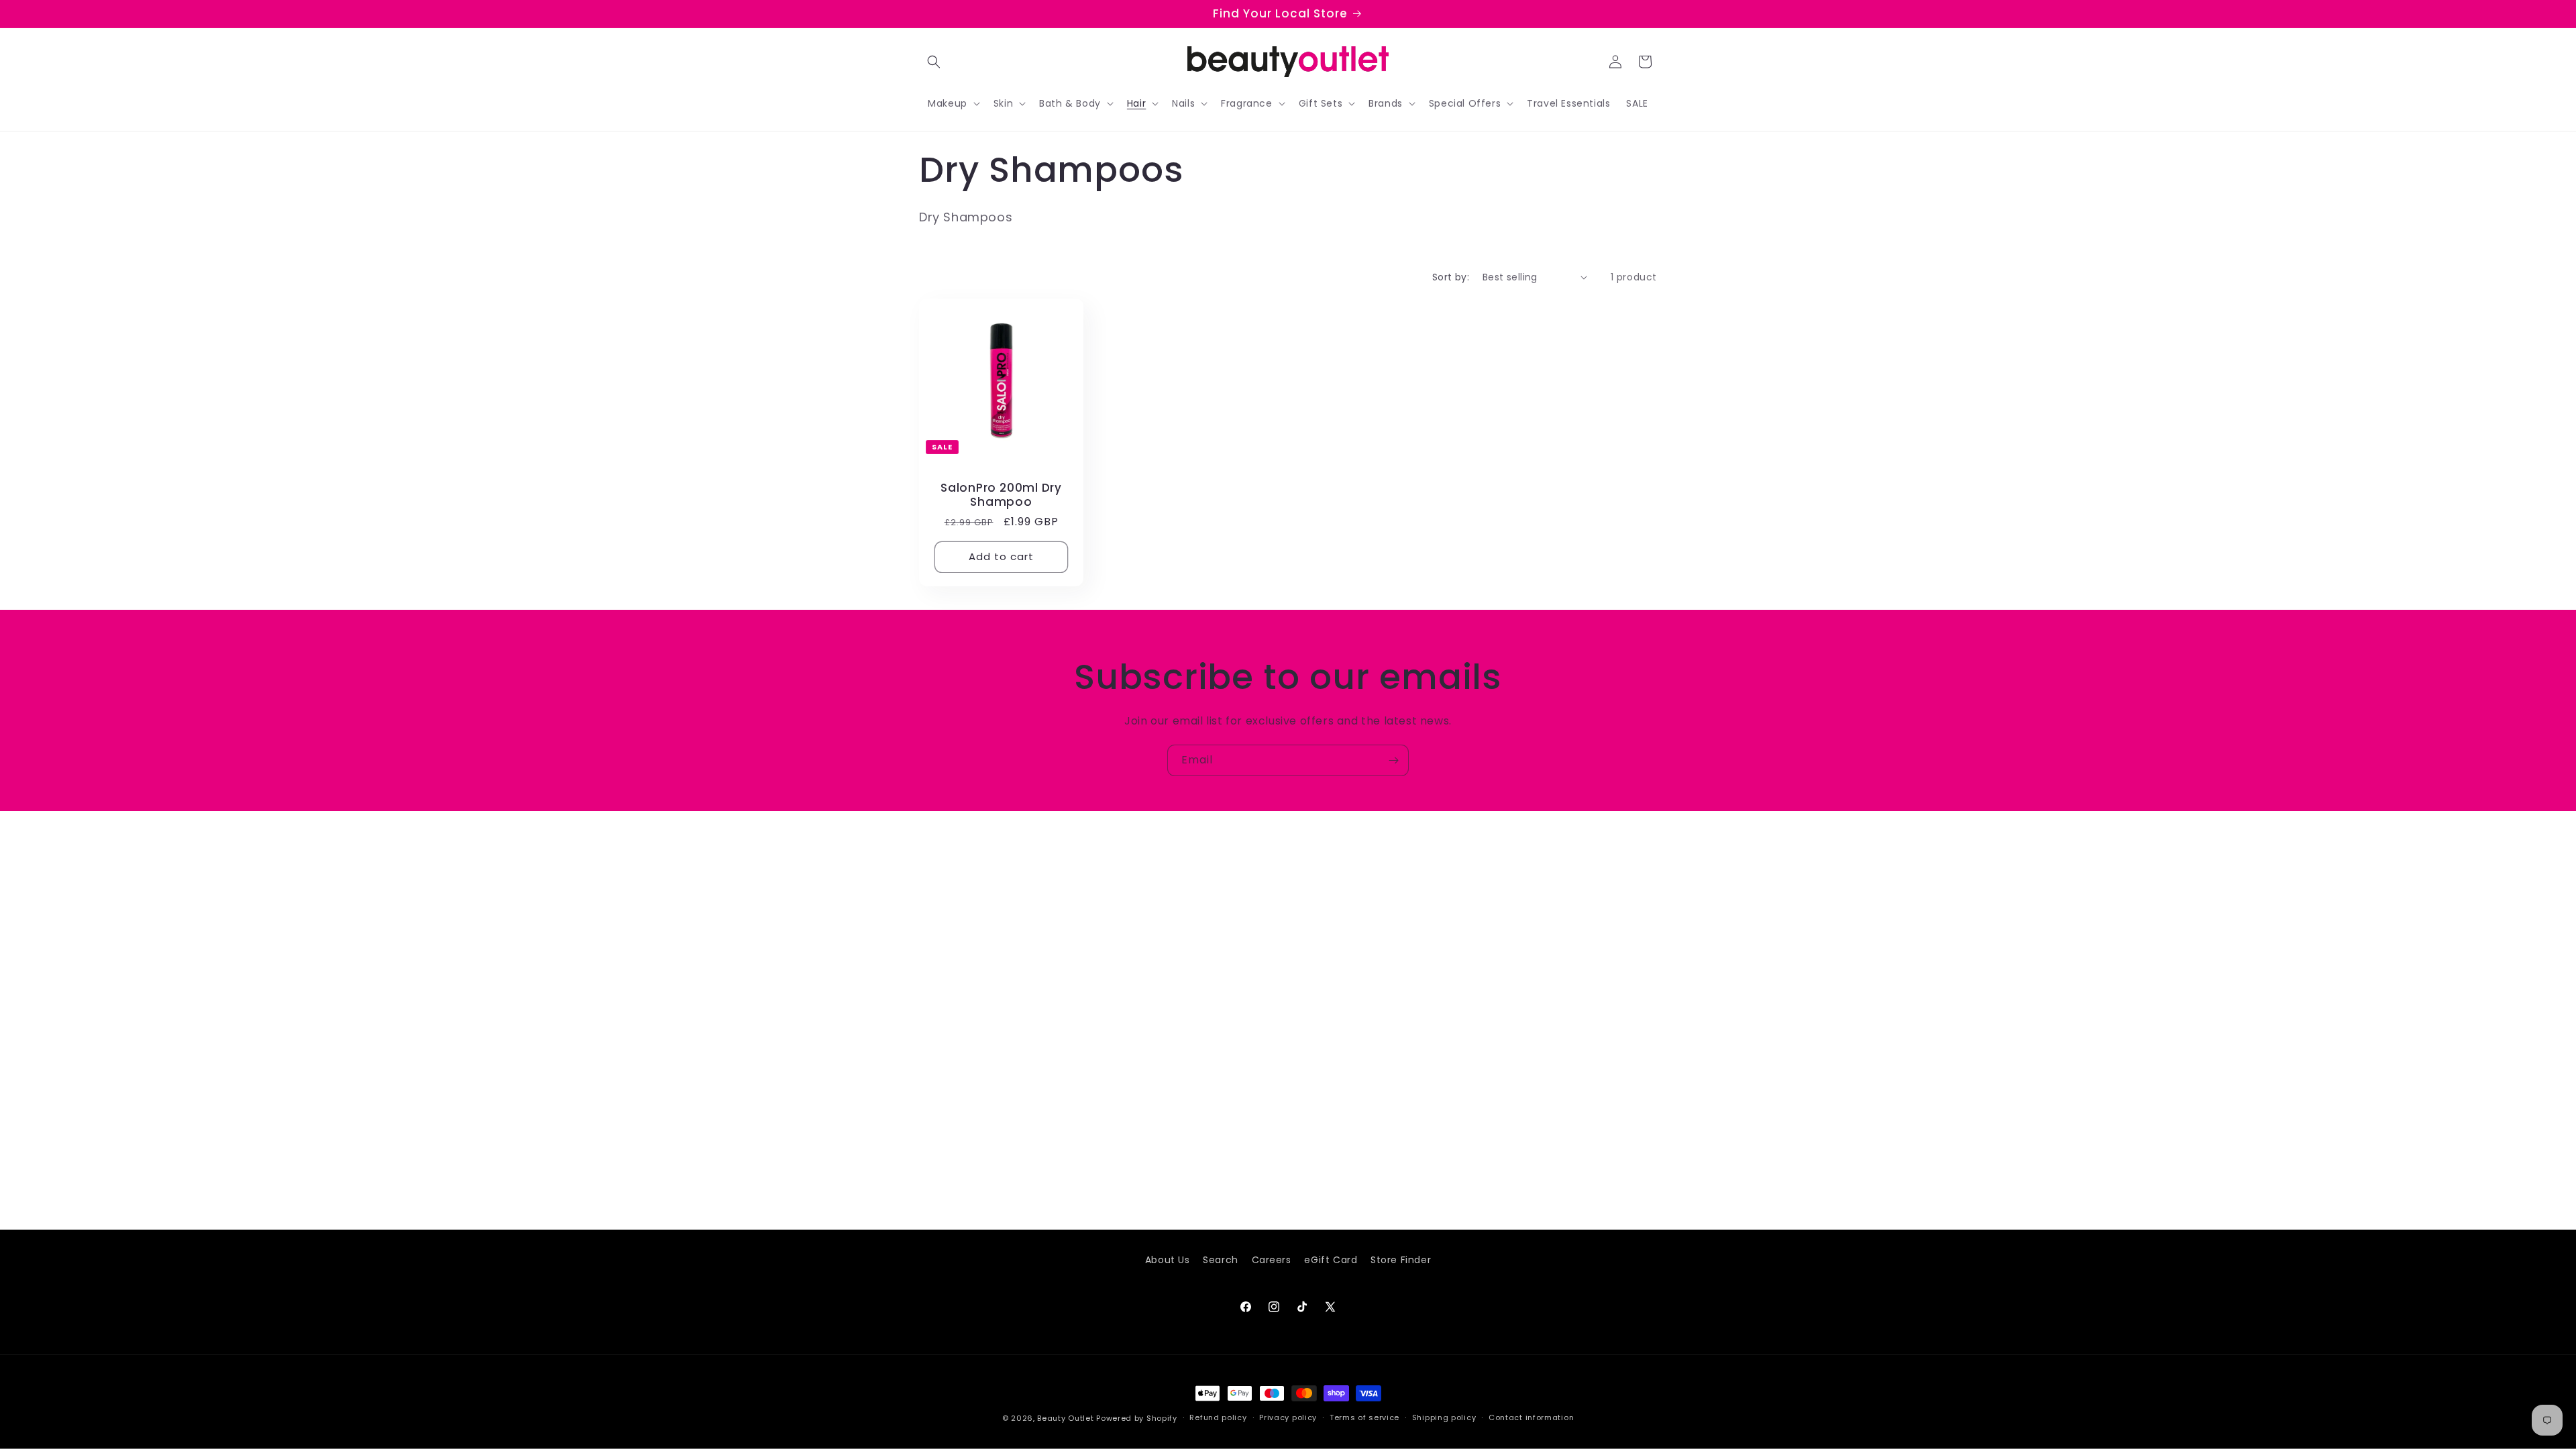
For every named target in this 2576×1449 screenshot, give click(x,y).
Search (1221, 1260)
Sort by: (1451, 277)
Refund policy (1218, 1417)
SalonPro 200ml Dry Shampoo (1001, 495)
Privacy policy (1288, 1417)
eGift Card (1331, 1260)
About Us (1168, 1260)
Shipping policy (1444, 1417)
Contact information (1531, 1417)
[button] (934, 62)
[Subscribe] (1393, 760)
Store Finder (1401, 1260)
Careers (1272, 1260)
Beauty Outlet (1065, 1418)
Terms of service (1364, 1417)
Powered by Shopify (1137, 1418)
